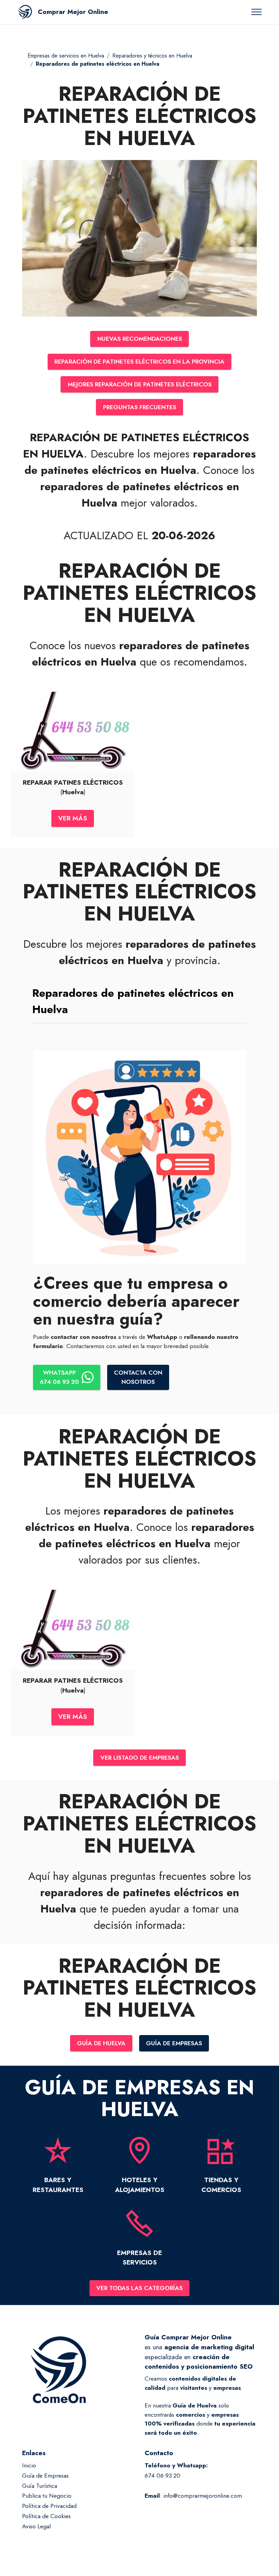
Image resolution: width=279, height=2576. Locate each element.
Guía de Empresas (45, 2476)
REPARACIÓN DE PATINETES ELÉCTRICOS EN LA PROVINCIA (139, 362)
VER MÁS (73, 818)
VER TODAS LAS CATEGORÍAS (139, 2288)
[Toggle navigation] (257, 12)
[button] (139, 1001)
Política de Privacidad (49, 2506)
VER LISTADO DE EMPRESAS (140, 1758)
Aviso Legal (36, 2526)
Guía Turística (40, 2486)
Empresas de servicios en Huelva (66, 56)
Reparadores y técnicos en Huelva (152, 56)
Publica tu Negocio (47, 2496)
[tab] (139, 1001)
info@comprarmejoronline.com (203, 2496)
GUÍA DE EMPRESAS (174, 2043)
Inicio (29, 2465)
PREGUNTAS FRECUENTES (140, 407)
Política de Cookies (46, 2516)
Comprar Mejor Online (73, 12)
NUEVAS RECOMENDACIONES (140, 339)
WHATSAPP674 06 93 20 (59, 1377)
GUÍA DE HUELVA (101, 2043)
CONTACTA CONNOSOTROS (138, 1377)
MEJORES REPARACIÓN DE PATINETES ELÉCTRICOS (140, 384)
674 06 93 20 (162, 2476)
